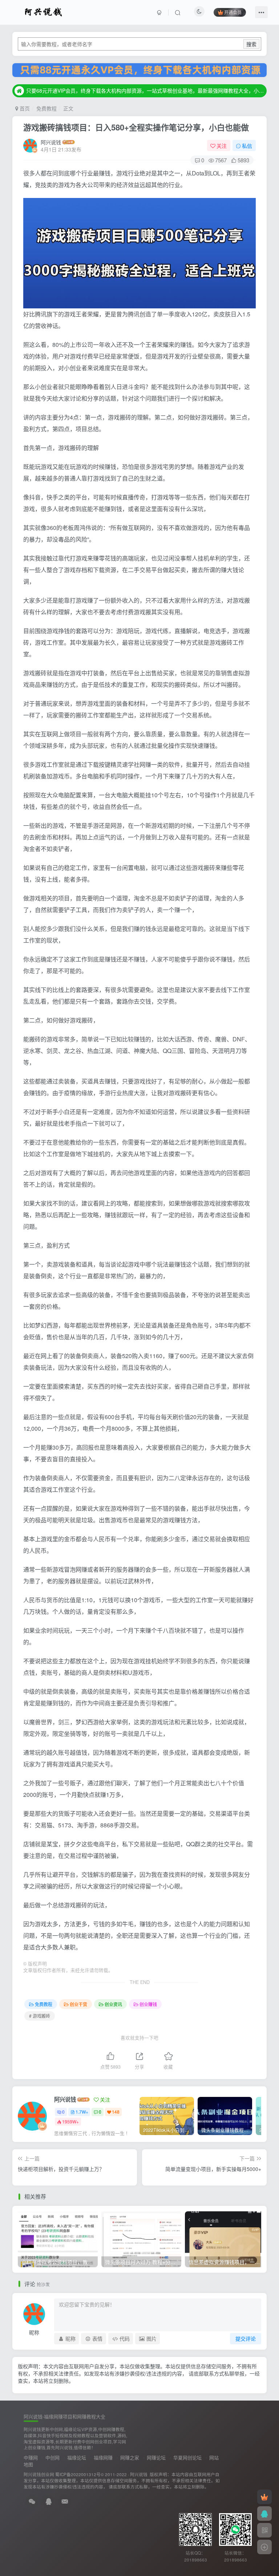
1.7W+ (82, 2112)
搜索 (251, 44)
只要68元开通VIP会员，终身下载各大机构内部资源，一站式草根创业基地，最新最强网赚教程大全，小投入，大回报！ (145, 90)
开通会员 (233, 12)
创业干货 (78, 2004)
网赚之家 (130, 2457)
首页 (24, 108)
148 (116, 2112)
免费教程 (46, 108)
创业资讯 (113, 2004)
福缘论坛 (77, 2457)
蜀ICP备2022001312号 (78, 2474)
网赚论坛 (156, 2457)
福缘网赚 (103, 2457)
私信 (247, 146)
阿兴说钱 (51, 142)
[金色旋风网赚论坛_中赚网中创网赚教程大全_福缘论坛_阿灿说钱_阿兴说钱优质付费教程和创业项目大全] (43, 11)
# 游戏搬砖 (40, 2016)
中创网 (52, 2457)
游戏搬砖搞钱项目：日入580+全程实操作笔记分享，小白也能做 (136, 127)
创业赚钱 (148, 2004)
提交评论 (246, 2338)
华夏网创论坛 (187, 2457)
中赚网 (31, 2457)
